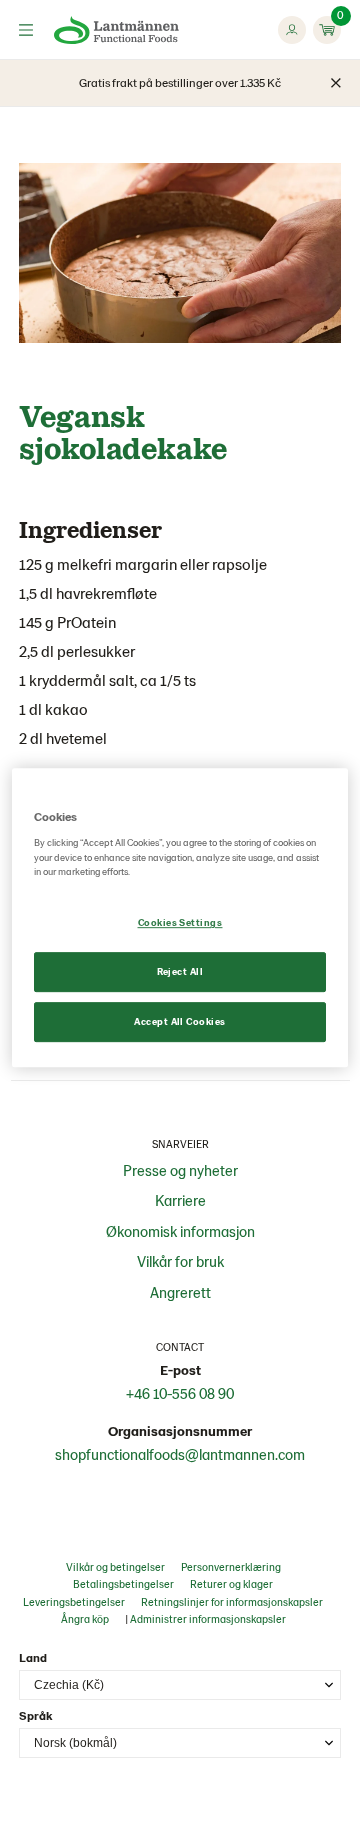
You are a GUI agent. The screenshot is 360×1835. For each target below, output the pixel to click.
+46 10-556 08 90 (180, 1393)
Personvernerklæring (231, 1566)
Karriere (180, 1200)
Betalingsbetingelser (123, 1583)
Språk (35, 1715)
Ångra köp (85, 1618)
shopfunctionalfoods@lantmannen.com (180, 1454)
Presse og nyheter (180, 1170)
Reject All (180, 971)
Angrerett (180, 1292)
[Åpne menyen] (26, 30)
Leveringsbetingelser (74, 1601)
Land (33, 1657)
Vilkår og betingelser (115, 1566)
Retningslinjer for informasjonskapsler (232, 1601)
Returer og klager (231, 1583)
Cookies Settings (180, 923)
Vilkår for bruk (180, 1261)
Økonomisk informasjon (180, 1231)
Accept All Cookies (180, 1021)
